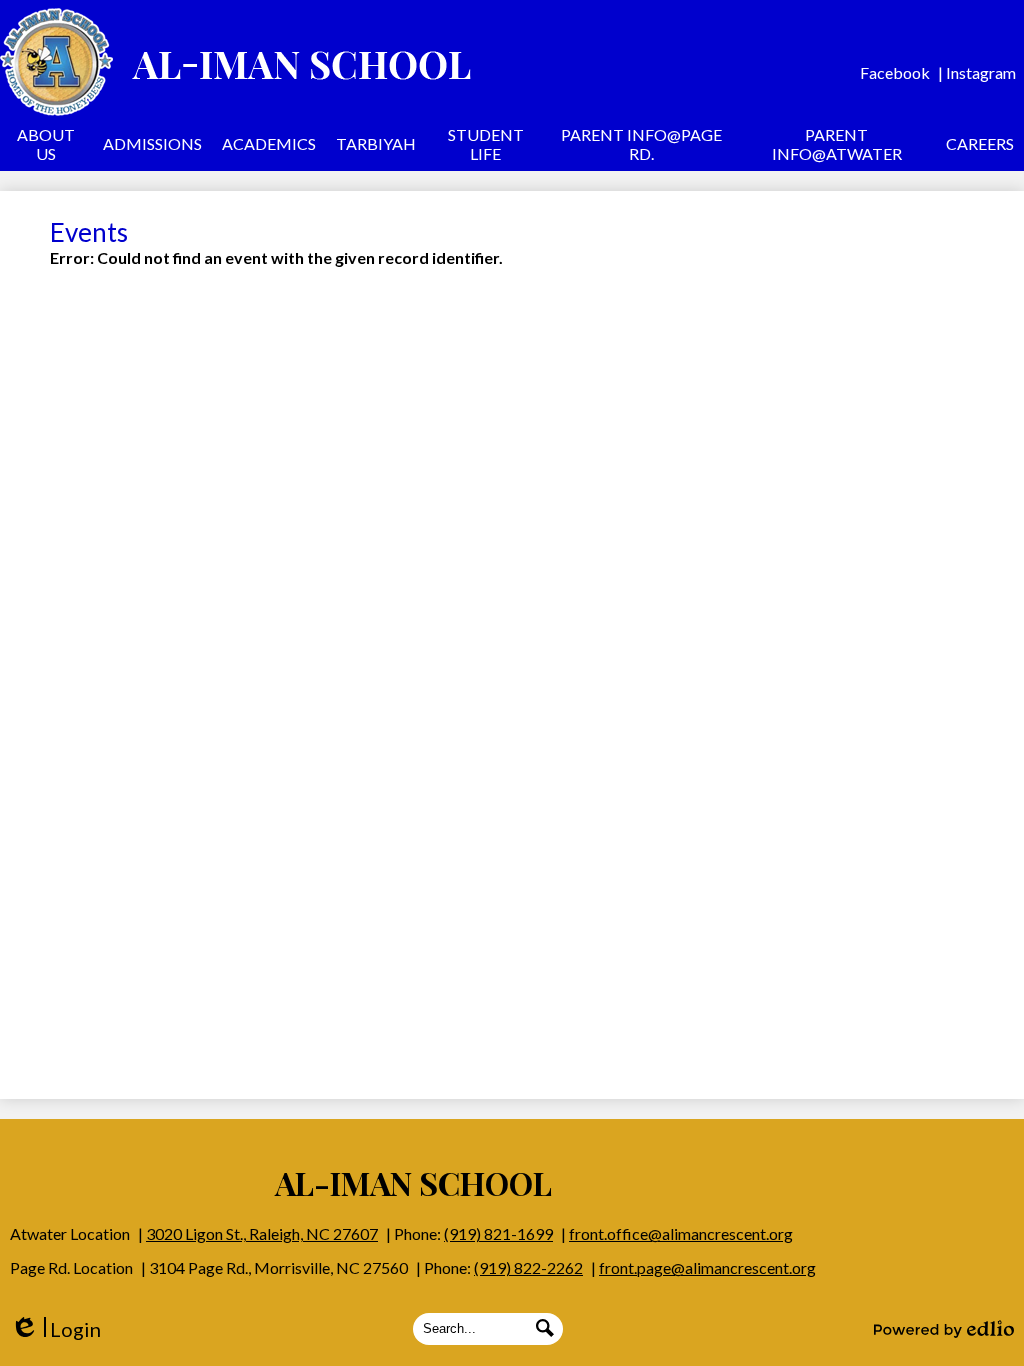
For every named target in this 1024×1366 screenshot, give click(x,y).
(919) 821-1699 (498, 1233)
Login (55, 1329)
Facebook (895, 72)
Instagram (981, 72)
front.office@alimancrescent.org (681, 1233)
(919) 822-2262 (528, 1267)
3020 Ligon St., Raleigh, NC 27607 (262, 1233)
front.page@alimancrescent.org (707, 1267)
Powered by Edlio (944, 1329)
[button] (46, 147)
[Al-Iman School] (235, 62)
